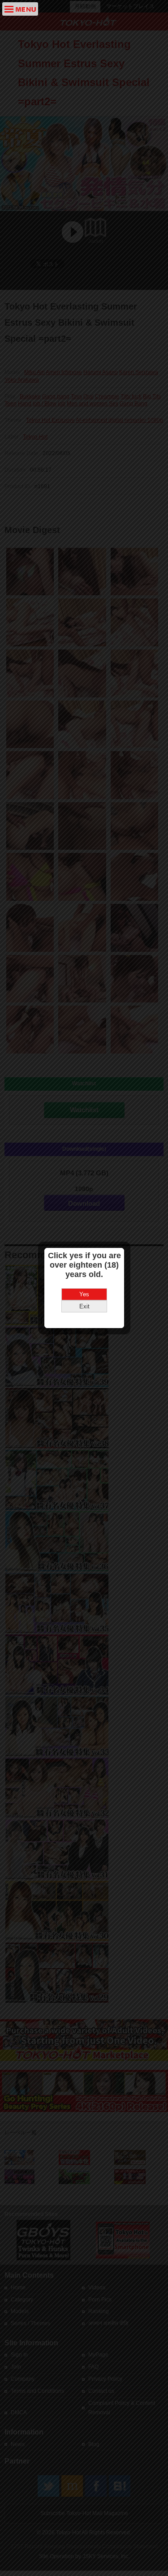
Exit (84, 1306)
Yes (84, 1294)
